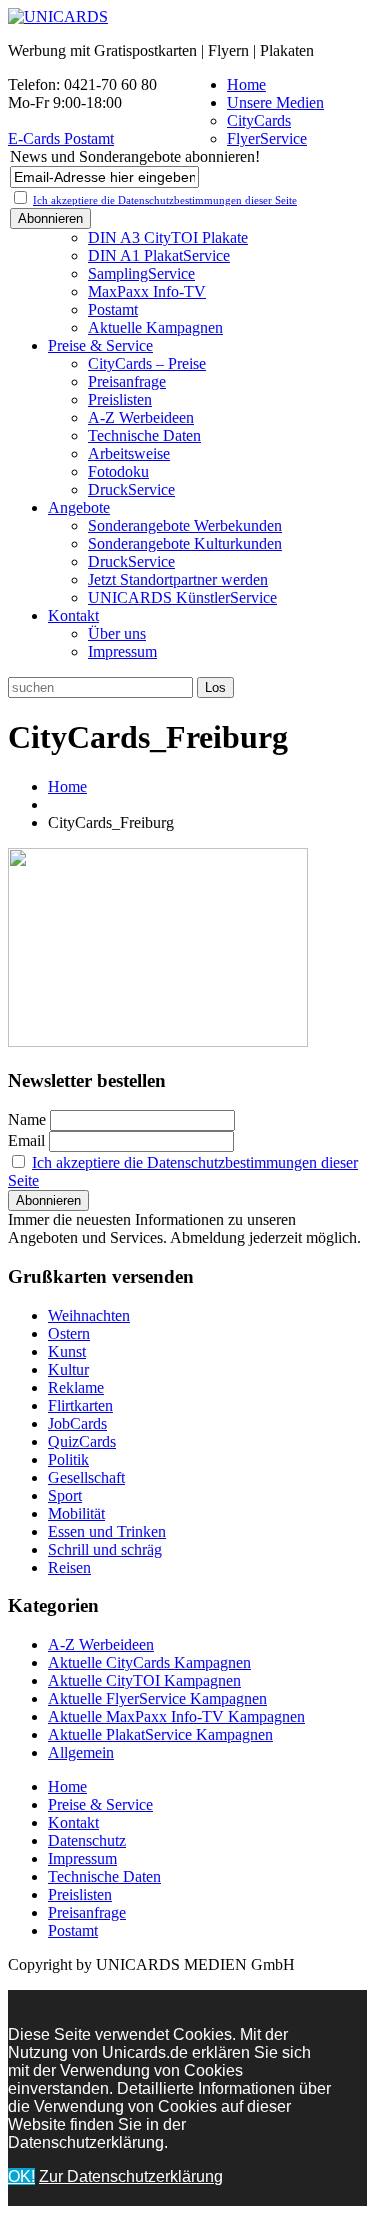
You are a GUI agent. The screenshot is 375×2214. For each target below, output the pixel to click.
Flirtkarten (80, 1405)
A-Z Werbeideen (141, 417)
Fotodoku (118, 471)
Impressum (122, 651)
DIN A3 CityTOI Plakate (168, 237)
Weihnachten (89, 1315)
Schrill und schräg (105, 1549)
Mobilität (76, 1513)
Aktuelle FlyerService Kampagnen (157, 1698)
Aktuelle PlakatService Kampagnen (160, 1734)
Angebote (79, 507)
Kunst (67, 1351)
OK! (21, 2176)
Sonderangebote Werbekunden (185, 525)
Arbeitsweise (129, 453)
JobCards (77, 1423)
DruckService (131, 489)
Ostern (69, 1333)
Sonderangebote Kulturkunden (185, 543)
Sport (65, 1495)
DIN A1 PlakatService (159, 255)
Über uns (117, 633)
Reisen (69, 1567)
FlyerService (267, 138)
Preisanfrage (127, 381)
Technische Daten (144, 435)
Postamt (113, 309)
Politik (68, 1459)
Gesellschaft (86, 1477)
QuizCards (82, 1441)
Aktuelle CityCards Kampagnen (149, 1662)
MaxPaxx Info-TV (147, 291)
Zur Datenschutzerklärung (131, 2176)
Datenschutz (87, 1840)
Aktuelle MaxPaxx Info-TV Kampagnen (176, 1716)
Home (246, 84)
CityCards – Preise (147, 363)
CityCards (259, 120)
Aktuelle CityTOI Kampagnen (144, 1680)
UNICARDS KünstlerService (182, 597)
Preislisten (120, 399)
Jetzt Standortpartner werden (178, 579)
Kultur (68, 1369)
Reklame (76, 1387)
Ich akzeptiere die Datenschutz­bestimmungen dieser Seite (165, 200)
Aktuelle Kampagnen (155, 327)
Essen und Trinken (107, 1531)
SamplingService (141, 273)
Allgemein (81, 1752)
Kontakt (73, 615)
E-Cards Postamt (61, 138)
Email (26, 1140)
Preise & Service (100, 345)
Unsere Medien (275, 102)
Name (27, 1119)
